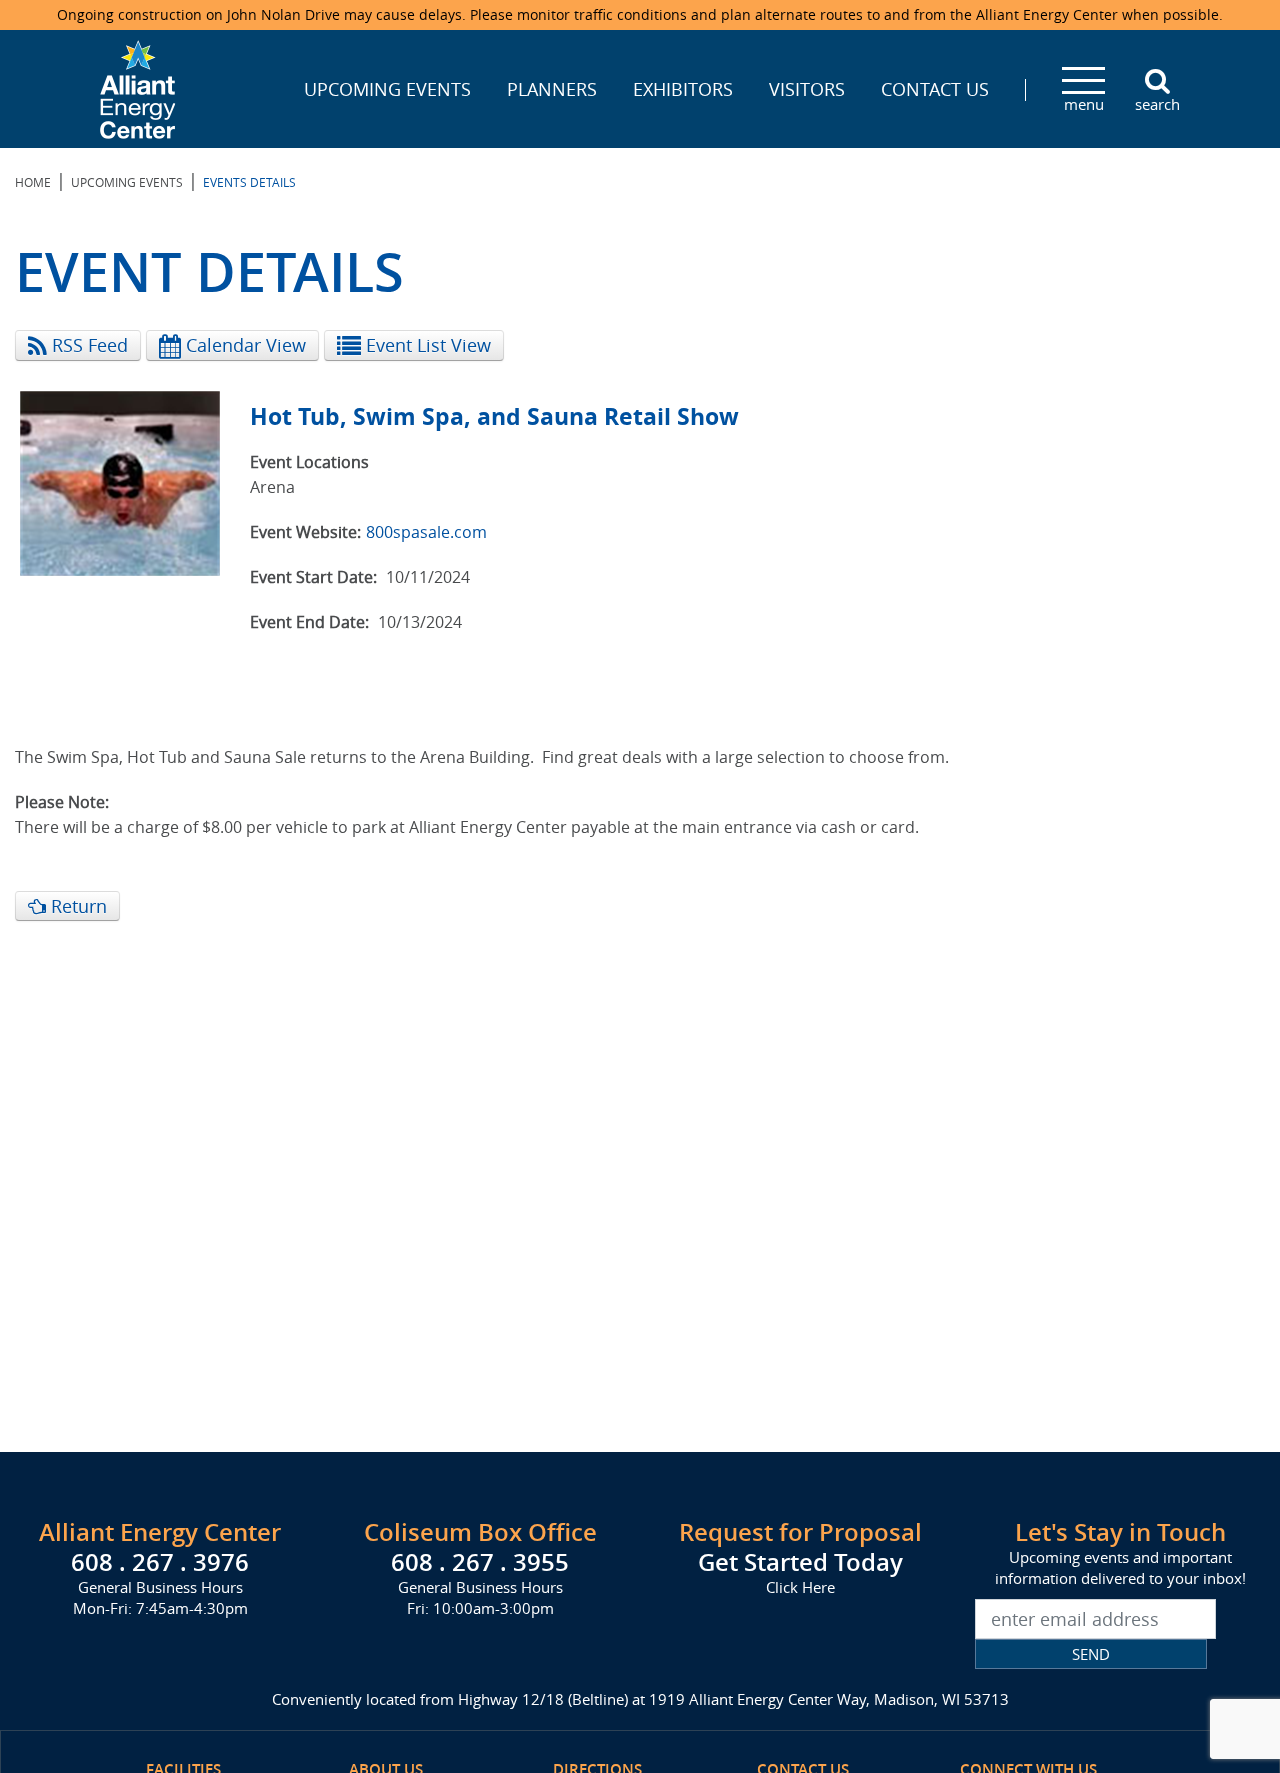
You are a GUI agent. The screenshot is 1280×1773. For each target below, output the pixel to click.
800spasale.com (426, 532)
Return (76, 906)
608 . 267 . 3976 (160, 1562)
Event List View (426, 345)
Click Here (800, 1587)
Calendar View (243, 345)
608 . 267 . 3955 (480, 1562)
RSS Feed (87, 345)
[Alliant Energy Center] (138, 87)
